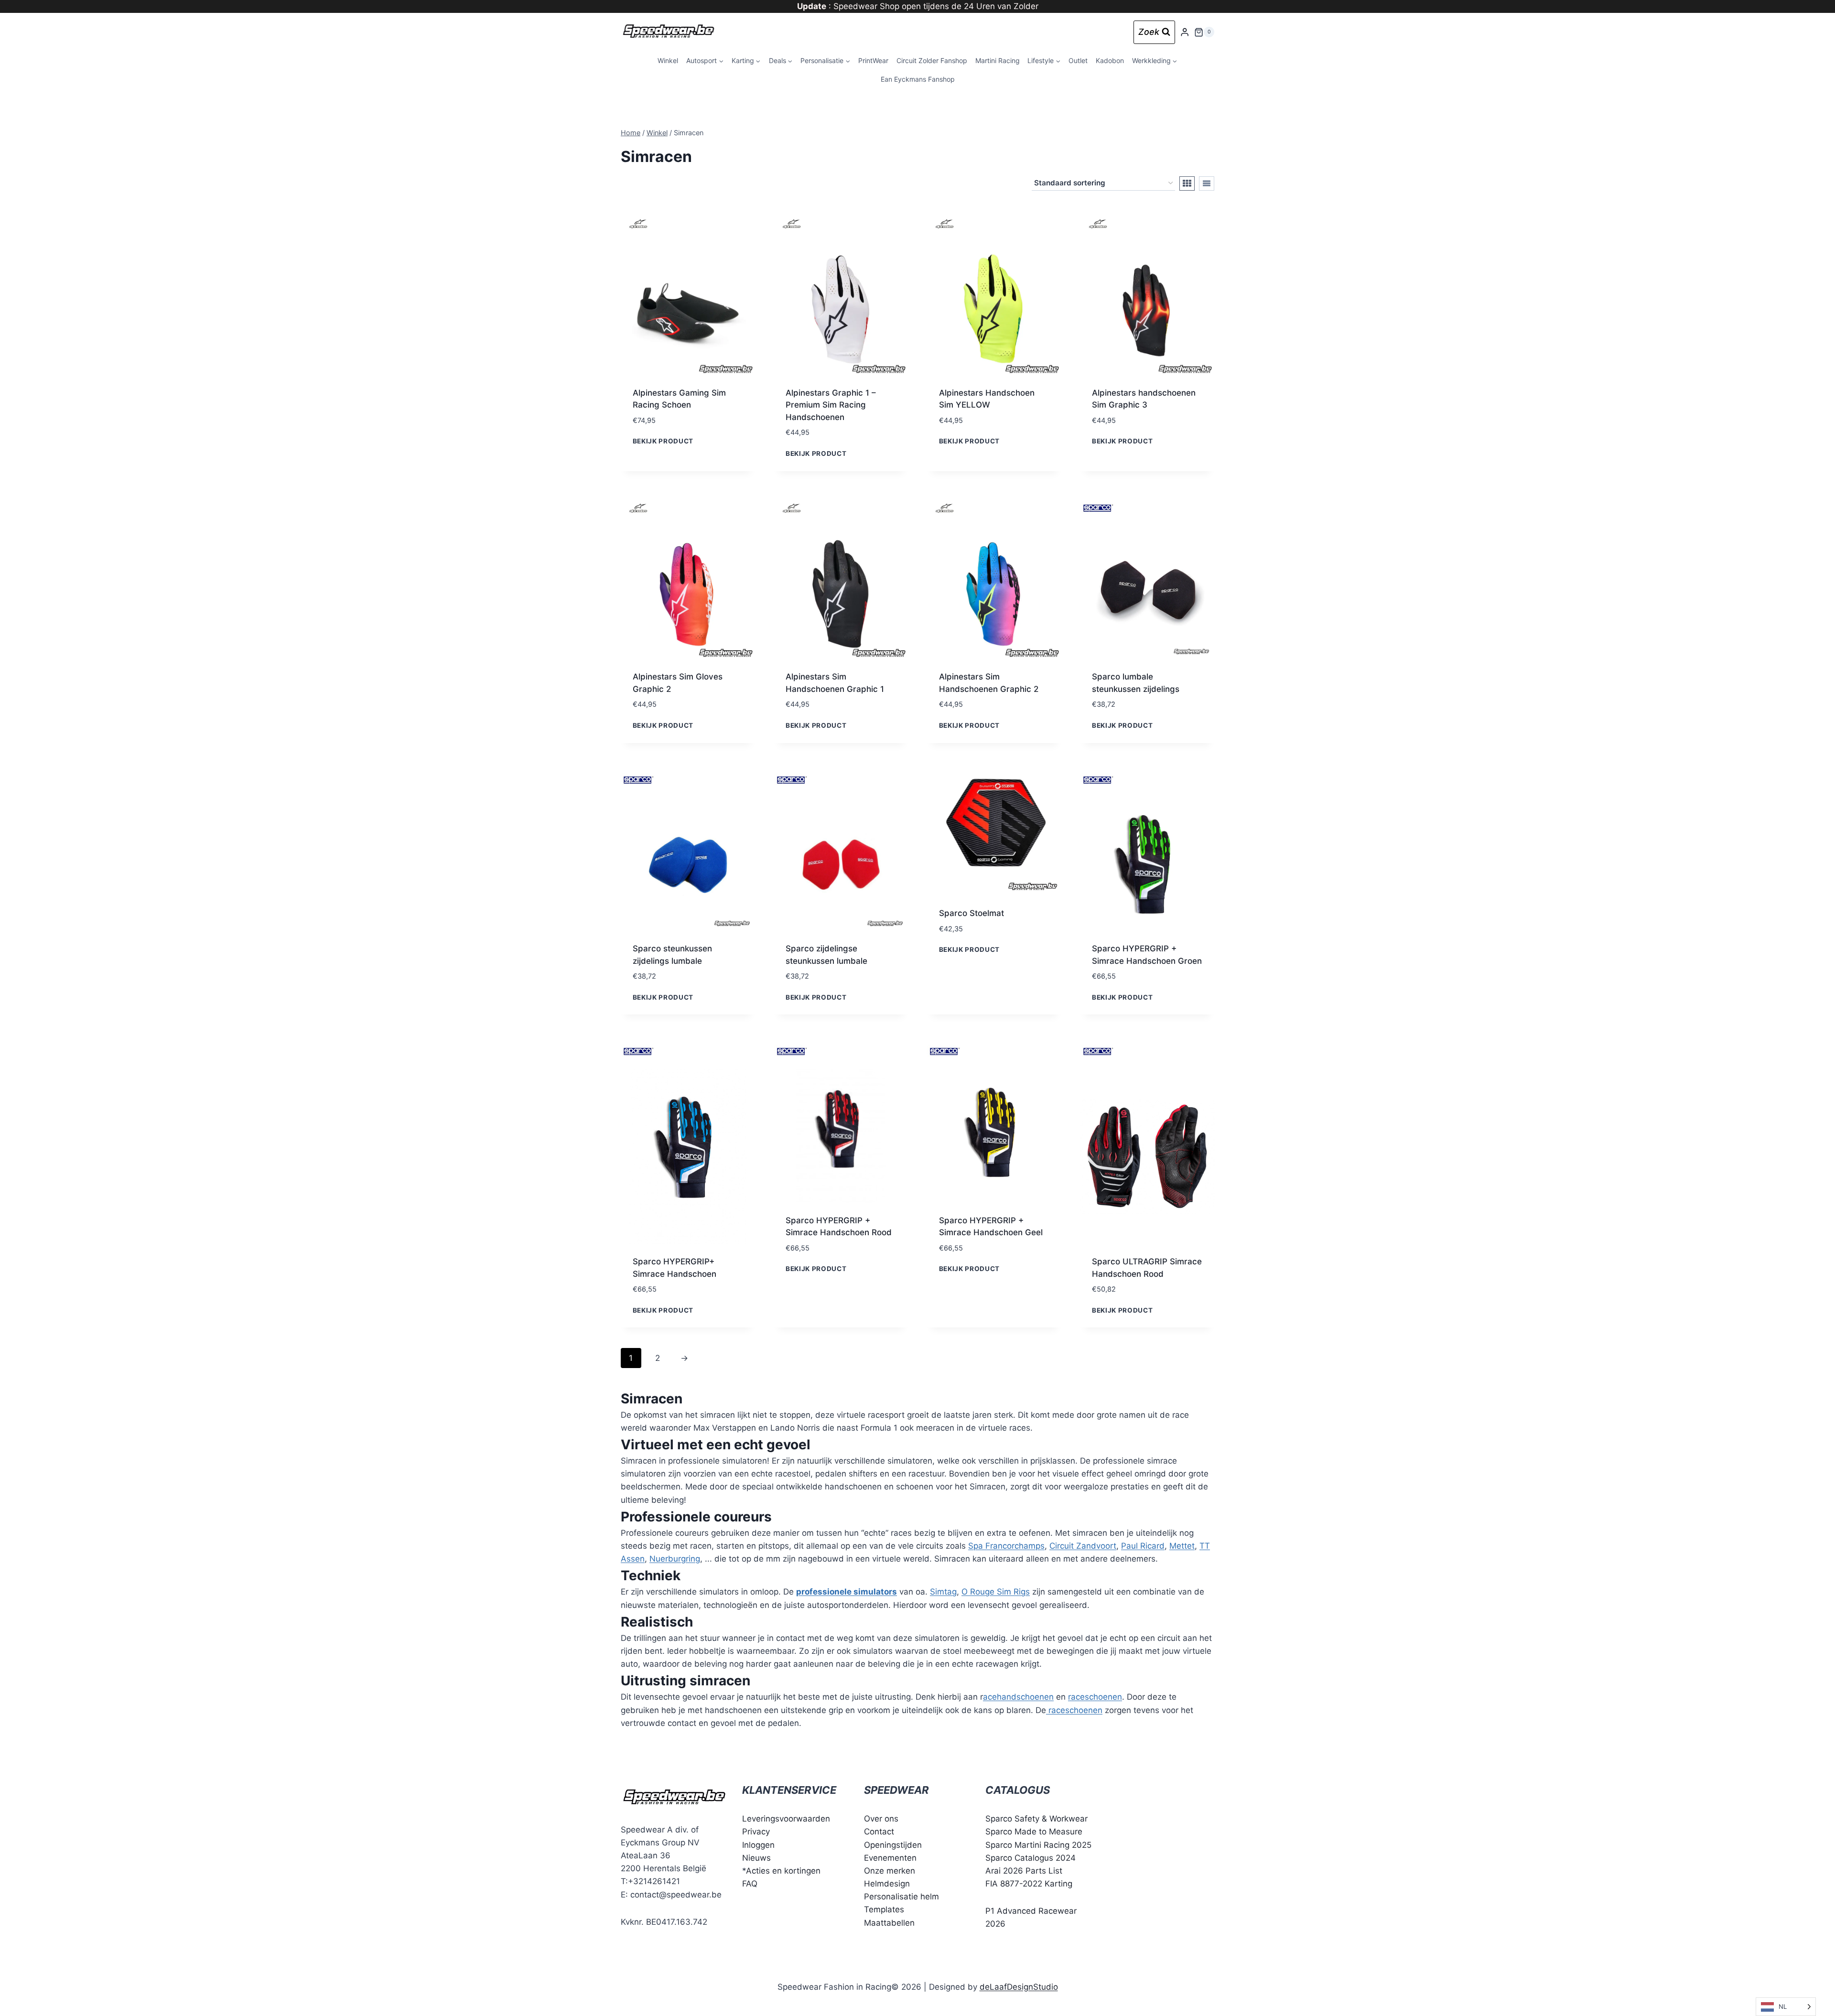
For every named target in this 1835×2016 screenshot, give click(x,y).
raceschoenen (1095, 1697)
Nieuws (756, 1858)
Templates (884, 1909)
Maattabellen (889, 1923)
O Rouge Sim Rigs (996, 1592)
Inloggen (758, 1845)
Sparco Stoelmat (971, 913)
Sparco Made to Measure (1034, 1832)
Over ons (881, 1819)
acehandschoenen (1018, 1697)
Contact (879, 1832)
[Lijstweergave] (1207, 183)
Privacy (756, 1832)
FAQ (750, 1884)
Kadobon (1110, 60)
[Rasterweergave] (1187, 183)
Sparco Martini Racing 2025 (1038, 1845)
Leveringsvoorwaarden (786, 1819)
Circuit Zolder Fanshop (932, 60)
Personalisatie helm (901, 1897)
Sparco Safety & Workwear (1036, 1819)
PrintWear (873, 60)
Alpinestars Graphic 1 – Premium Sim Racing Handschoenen (831, 405)
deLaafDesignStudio (1019, 1987)
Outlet (1078, 60)
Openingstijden (893, 1845)
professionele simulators (847, 1592)
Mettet (1182, 1546)
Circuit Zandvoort (1083, 1546)
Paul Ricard (1143, 1546)
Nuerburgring (675, 1559)
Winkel (668, 60)
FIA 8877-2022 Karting (1029, 1884)
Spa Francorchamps (1006, 1546)
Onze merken (890, 1871)
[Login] (1185, 32)
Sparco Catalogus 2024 (1031, 1858)
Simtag (943, 1592)
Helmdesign (887, 1884)
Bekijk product (663, 441)
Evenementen (890, 1858)
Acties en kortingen (783, 1871)
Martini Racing (998, 60)
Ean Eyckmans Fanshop (918, 79)
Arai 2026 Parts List (1024, 1871)
